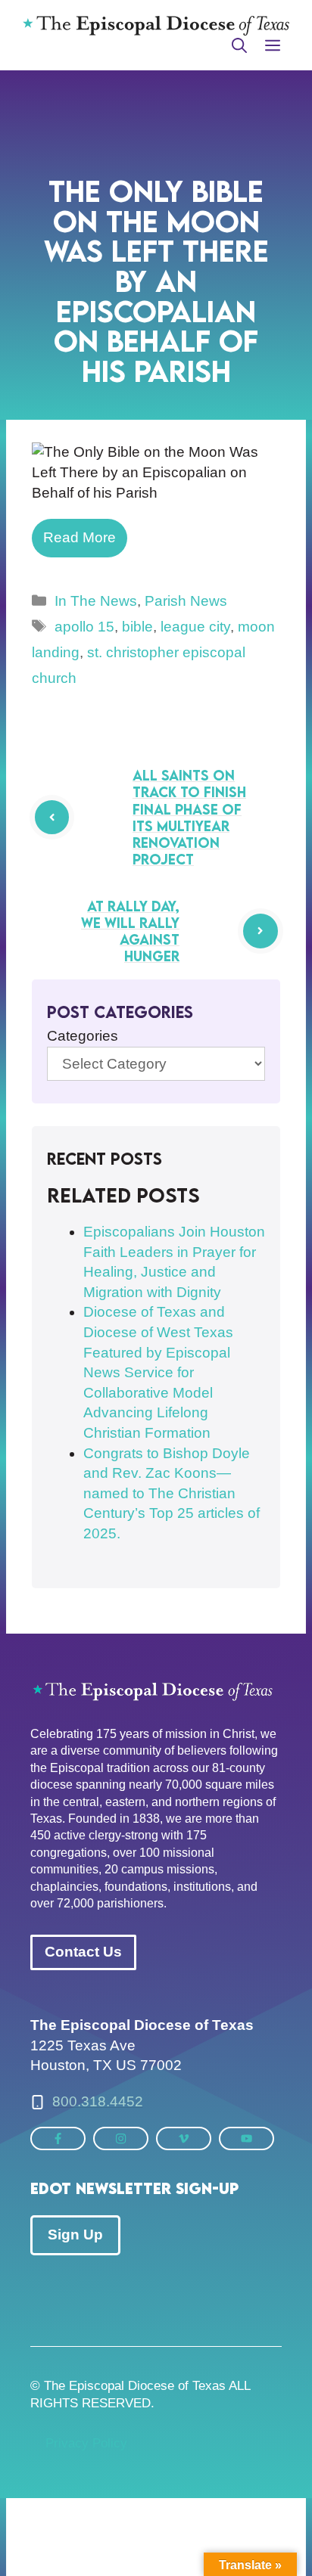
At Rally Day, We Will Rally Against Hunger (130, 931)
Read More (80, 537)
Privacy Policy (86, 2443)
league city (195, 627)
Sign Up (75, 2235)
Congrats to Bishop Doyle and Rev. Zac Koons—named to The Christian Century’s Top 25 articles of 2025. (172, 1493)
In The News (96, 601)
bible (137, 627)
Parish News (186, 601)
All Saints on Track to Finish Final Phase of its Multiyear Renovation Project (189, 817)
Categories (83, 1036)
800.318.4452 (98, 2101)
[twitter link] (58, 2138)
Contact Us (83, 1952)
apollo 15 (84, 627)
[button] (239, 45)
